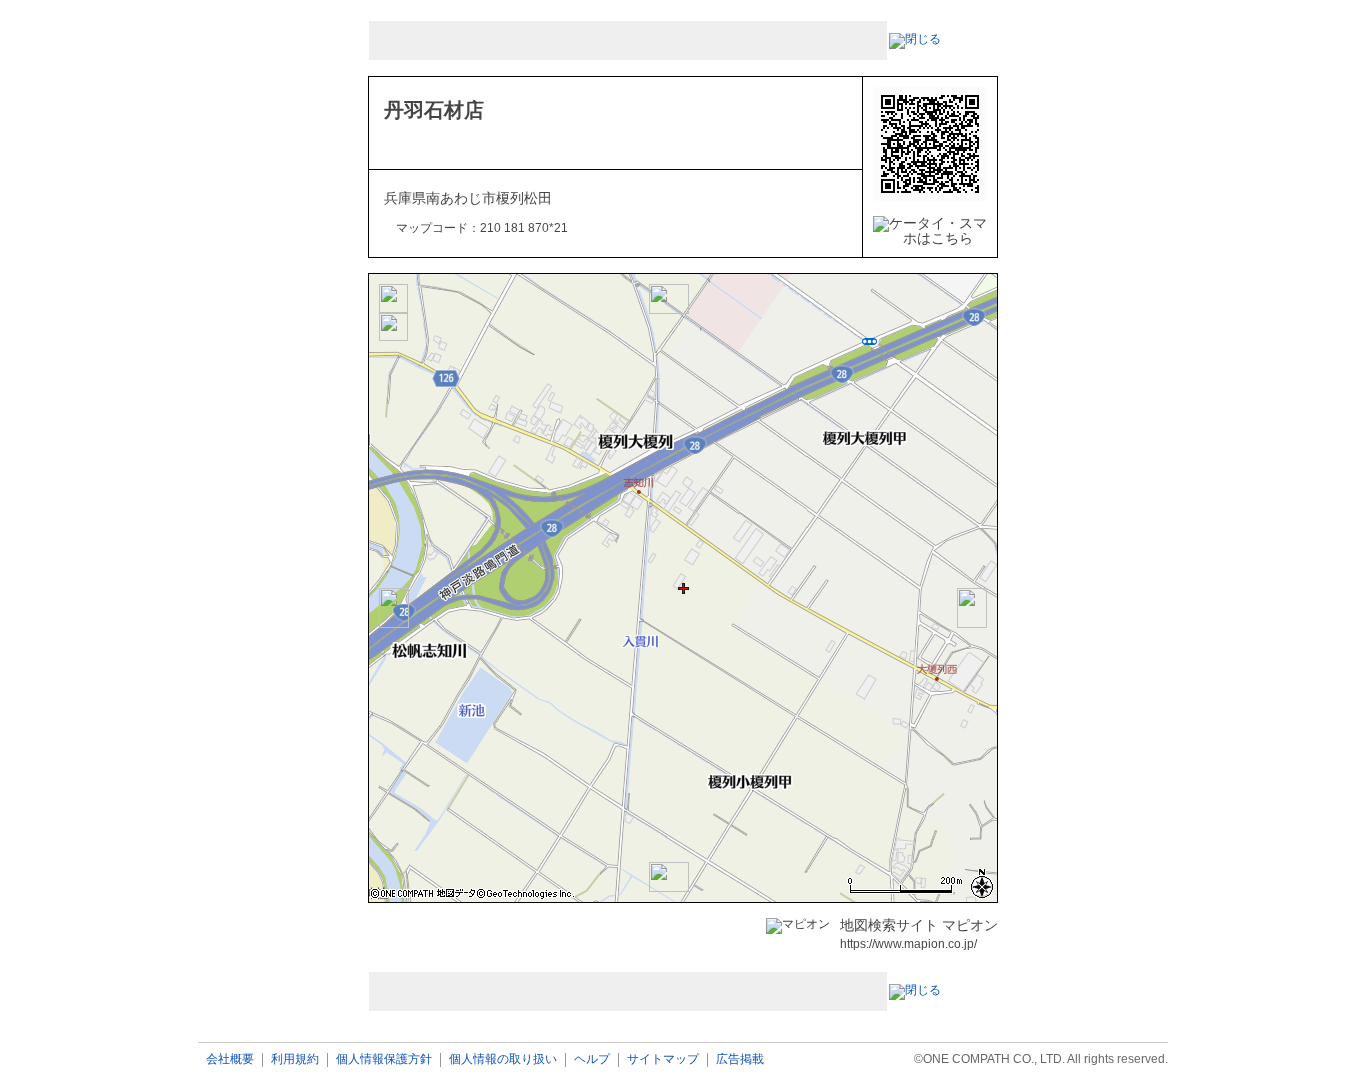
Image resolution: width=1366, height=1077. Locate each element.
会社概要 (230, 1059)
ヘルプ (592, 1059)
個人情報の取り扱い (503, 1059)
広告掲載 (740, 1059)
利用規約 (295, 1059)
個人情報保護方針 (384, 1059)
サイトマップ (663, 1059)
